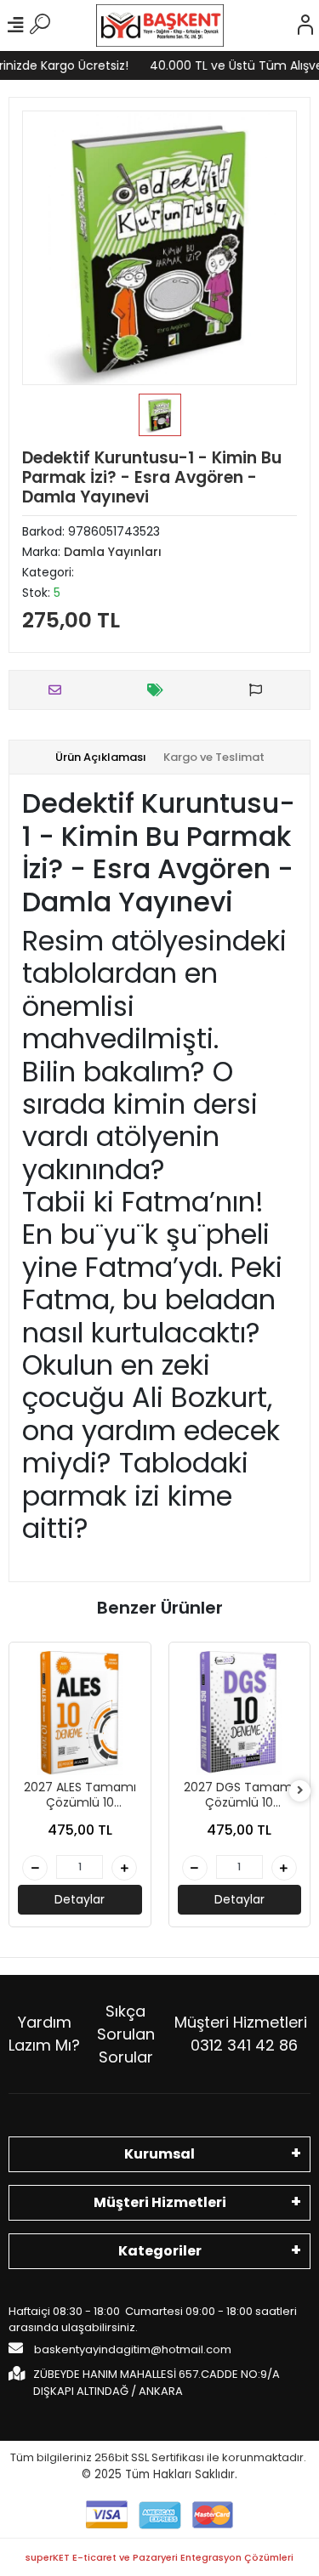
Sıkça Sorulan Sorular (126, 2034)
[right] (300, 1791)
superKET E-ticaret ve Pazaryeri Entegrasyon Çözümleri (159, 2557)
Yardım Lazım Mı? (44, 2034)
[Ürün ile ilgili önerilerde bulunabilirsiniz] (260, 690)
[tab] (101, 757)
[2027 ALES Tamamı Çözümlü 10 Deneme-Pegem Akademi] (80, 1713)
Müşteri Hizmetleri (241, 2034)
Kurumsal (159, 2154)
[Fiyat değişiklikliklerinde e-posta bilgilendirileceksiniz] (159, 690)
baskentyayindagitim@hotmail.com (131, 2349)
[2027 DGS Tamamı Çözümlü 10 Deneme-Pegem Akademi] (240, 1713)
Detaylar (80, 1899)
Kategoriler (160, 2251)
